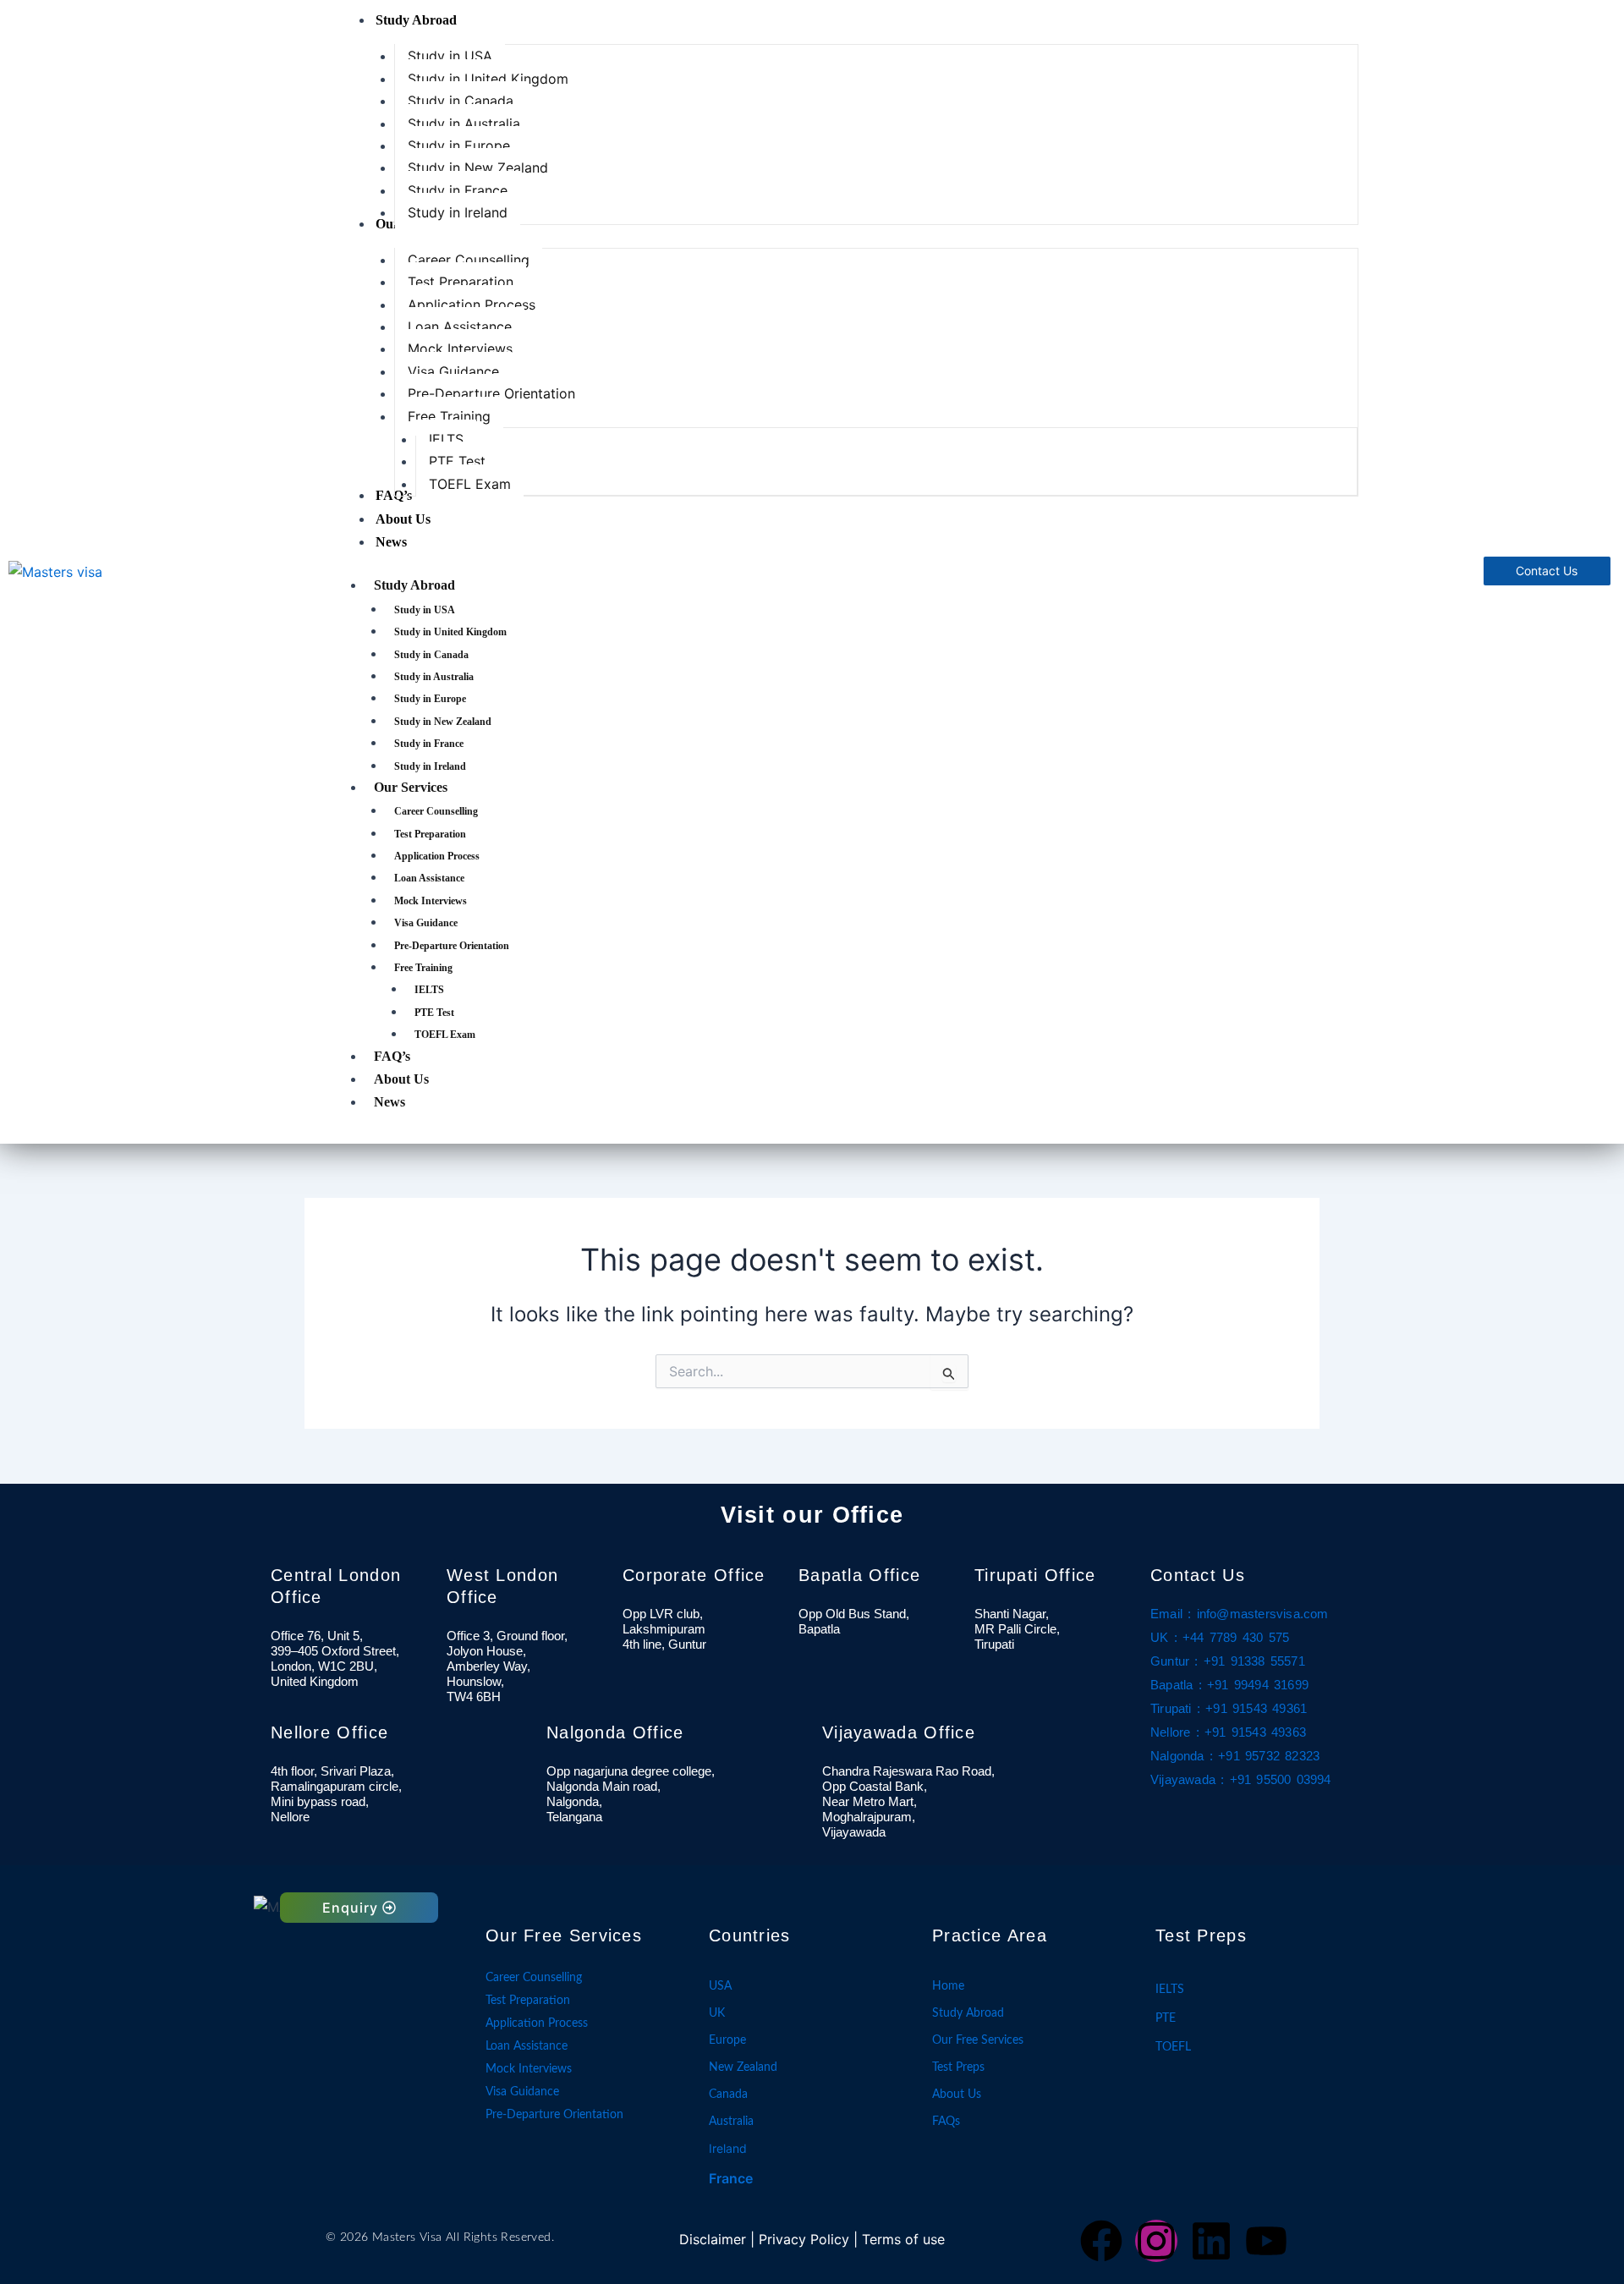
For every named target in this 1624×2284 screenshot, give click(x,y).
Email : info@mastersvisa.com (1240, 1614)
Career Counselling (436, 811)
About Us (401, 1079)
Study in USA (425, 610)
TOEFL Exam (445, 1035)
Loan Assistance (429, 878)
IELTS (429, 990)
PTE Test (434, 1013)
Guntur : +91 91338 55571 (1228, 1661)
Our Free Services (978, 2040)
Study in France (429, 744)
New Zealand (743, 2067)
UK (717, 2013)
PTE (1166, 2018)
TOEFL (1173, 2047)
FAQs (946, 2122)
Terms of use (903, 2239)
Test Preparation (430, 834)
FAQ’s (392, 1056)
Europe (727, 2040)
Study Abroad (414, 585)
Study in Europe (430, 699)
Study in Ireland (430, 766)
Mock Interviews (431, 901)
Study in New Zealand (443, 722)
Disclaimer (713, 2239)
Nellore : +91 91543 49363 (1228, 1732)
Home (948, 1986)
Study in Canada (431, 655)
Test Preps (958, 2067)
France (731, 2178)
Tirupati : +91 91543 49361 (1229, 1709)
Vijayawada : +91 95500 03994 (1241, 1780)
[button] (359, 1908)
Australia (731, 2122)
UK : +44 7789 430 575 (1220, 1638)
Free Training (423, 968)
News (390, 1102)
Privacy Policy (804, 2239)
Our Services (411, 787)
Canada (728, 2095)
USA (720, 1986)
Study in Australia (434, 677)
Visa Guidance (426, 923)
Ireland (728, 2148)
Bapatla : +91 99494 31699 (1229, 1685)
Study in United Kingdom (450, 632)
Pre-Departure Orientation (452, 946)
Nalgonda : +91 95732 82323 (1235, 1756)
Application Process (437, 856)
